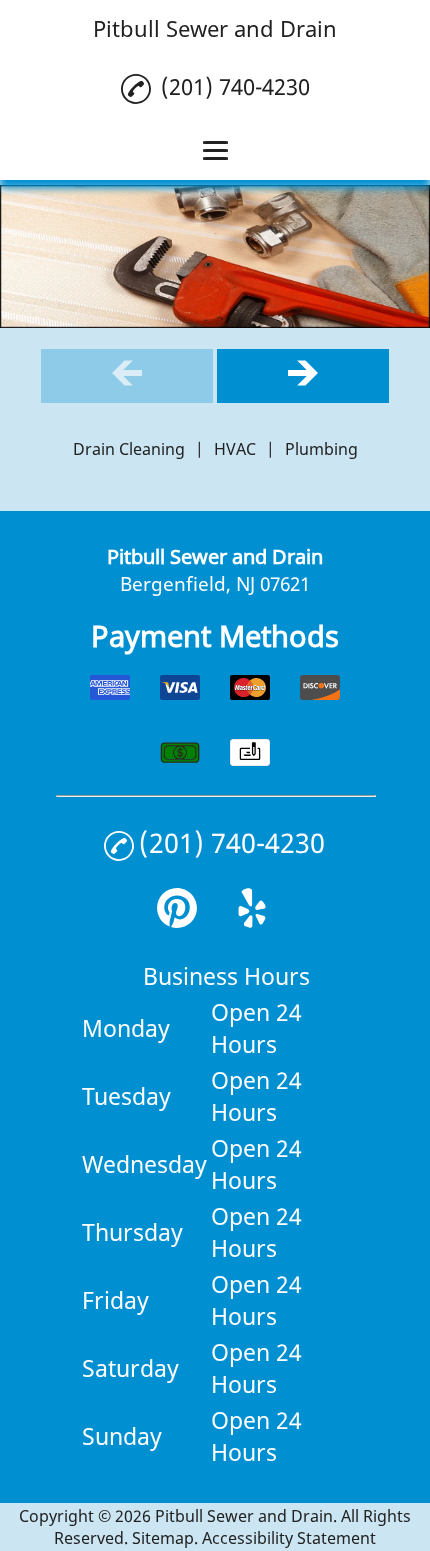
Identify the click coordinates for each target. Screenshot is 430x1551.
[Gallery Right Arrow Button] (303, 375)
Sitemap (163, 1538)
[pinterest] (177, 920)
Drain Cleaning (129, 449)
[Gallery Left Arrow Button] (127, 375)
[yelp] (252, 920)
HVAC (235, 449)
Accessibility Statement (289, 1538)
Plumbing (321, 449)
